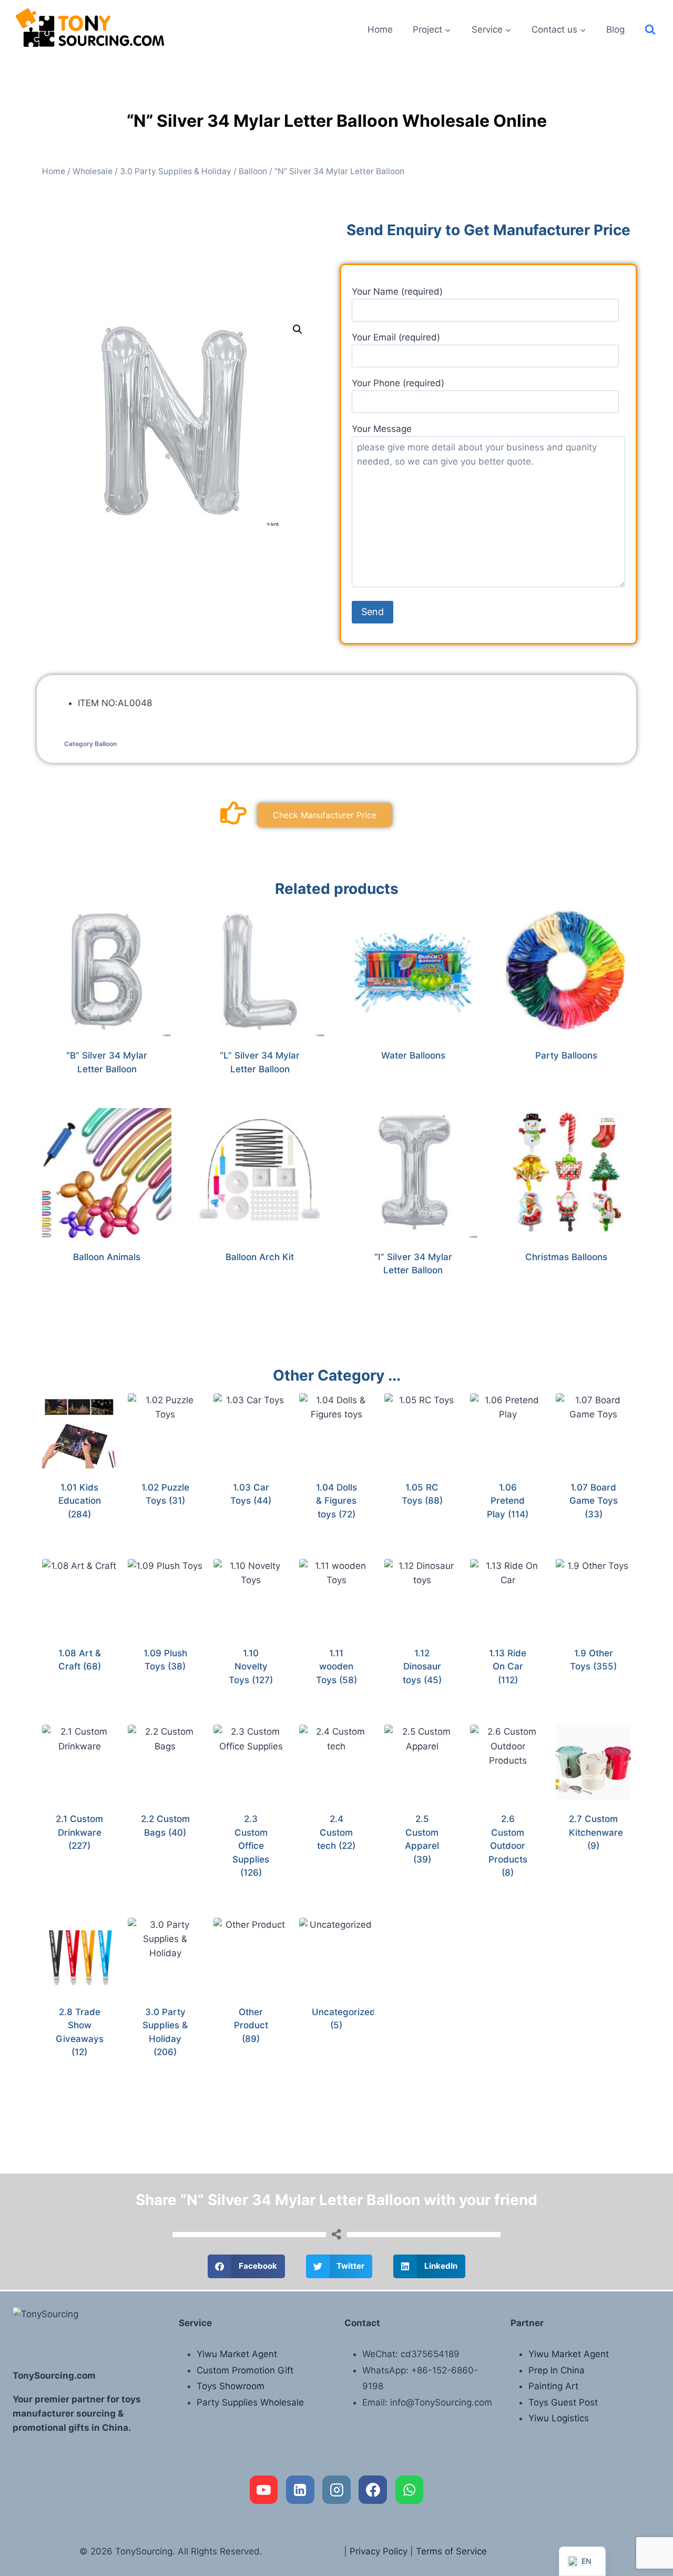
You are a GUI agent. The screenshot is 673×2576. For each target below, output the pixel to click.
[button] (298, 329)
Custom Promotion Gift (245, 2370)
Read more (407, 1090)
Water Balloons (413, 1055)
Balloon (253, 171)
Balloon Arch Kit (260, 1257)
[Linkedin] (300, 2490)
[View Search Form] (650, 30)
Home (380, 29)
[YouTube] (264, 2490)
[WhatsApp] (410, 2490)
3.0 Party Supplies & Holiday (176, 171)
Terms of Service (451, 2551)
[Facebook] (373, 2490)
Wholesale (93, 171)
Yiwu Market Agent (237, 2354)
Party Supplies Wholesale (250, 2402)
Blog (615, 29)
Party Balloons (566, 1055)
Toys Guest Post (563, 2402)
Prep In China (557, 2370)
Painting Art (553, 2386)
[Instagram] (336, 2490)
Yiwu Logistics (559, 2418)
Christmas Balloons (566, 1257)
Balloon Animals (107, 1257)
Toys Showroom (231, 2386)
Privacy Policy (379, 2551)
